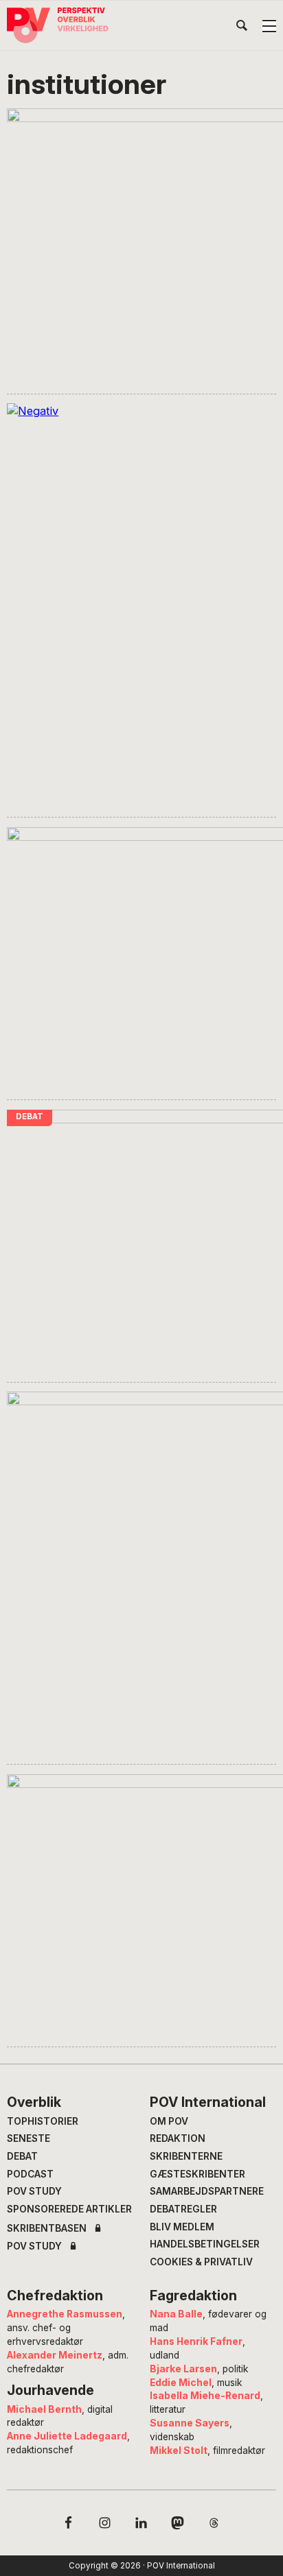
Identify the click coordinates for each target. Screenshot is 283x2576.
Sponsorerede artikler (69, 2209)
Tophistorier (43, 2121)
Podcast (30, 2174)
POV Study (34, 2191)
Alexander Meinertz (55, 2355)
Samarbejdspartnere (207, 2191)
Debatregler (183, 2209)
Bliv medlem (182, 2227)
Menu (269, 26)
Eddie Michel (181, 2383)
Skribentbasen (47, 2229)
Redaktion (178, 2138)
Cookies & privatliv (201, 2262)
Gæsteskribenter (197, 2174)
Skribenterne (186, 2156)
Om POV (169, 2121)
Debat (22, 2156)
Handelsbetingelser (205, 2244)
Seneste (29, 2138)
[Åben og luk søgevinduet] (242, 28)
